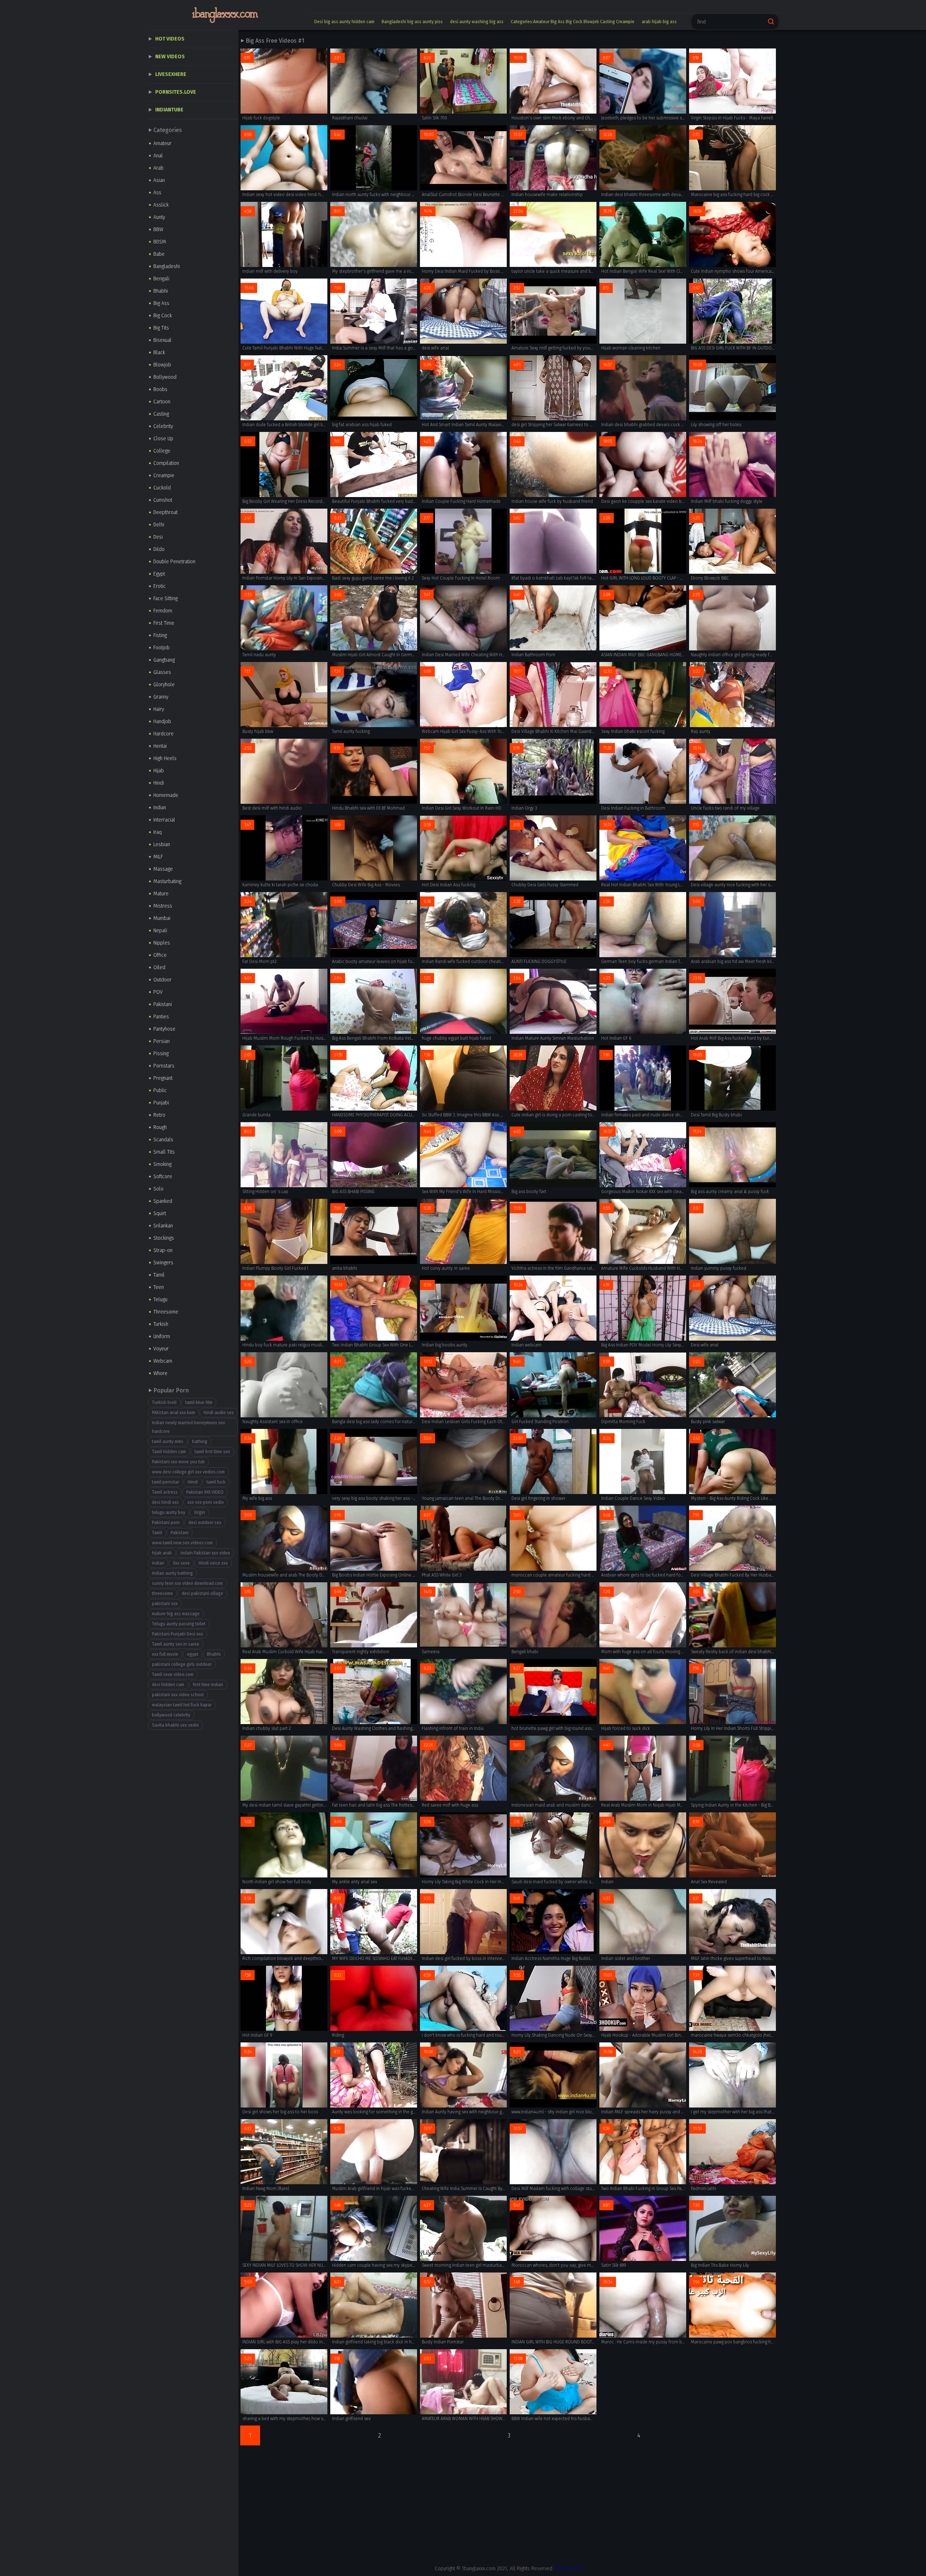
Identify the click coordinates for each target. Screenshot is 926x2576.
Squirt (160, 1213)
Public (160, 1090)
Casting (161, 414)
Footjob (162, 648)
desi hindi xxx (165, 1502)
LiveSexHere (171, 74)
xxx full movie (165, 1654)
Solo (158, 1189)
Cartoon (162, 402)
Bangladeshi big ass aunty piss (412, 22)
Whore (160, 1373)
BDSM (160, 242)
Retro (159, 1115)
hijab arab (162, 1553)
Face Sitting (165, 599)
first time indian (208, 1685)
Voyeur (161, 1349)
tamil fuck (216, 1482)
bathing (200, 1442)
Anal (158, 156)
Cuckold (162, 488)
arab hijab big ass (659, 22)
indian (158, 1563)
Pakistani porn (166, 1523)
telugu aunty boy (169, 1512)
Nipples (162, 943)
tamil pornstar (165, 1482)
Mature (161, 894)
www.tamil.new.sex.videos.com (182, 1543)
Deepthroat (165, 512)
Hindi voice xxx (213, 1563)
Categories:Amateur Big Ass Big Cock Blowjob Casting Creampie (573, 22)
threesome (162, 1593)
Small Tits (164, 1152)
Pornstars (164, 1066)
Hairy (159, 709)
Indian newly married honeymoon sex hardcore (188, 1427)
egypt (193, 1654)
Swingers (163, 1263)
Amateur (162, 143)
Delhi (159, 525)
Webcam (163, 1361)
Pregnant (163, 1078)
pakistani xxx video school (178, 1695)
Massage (163, 869)
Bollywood (165, 377)
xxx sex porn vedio (206, 1502)
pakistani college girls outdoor (182, 1664)
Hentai (160, 746)
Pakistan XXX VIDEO (205, 1492)
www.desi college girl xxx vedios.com (188, 1472)
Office (160, 955)
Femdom (163, 611)
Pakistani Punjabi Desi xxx (177, 1634)
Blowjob (162, 365)
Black (159, 353)
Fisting (160, 635)
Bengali (161, 279)
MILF (158, 857)
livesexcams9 (569, 2569)
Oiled (159, 967)
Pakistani (163, 1004)
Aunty (159, 217)
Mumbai (162, 918)
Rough (160, 1127)
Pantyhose (164, 1029)
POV (158, 992)
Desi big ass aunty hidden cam (344, 22)
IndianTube (169, 110)
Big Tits (161, 328)
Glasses (162, 672)
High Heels (165, 758)
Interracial (164, 820)
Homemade (166, 795)
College (162, 451)
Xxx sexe (181, 1563)
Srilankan (163, 1226)
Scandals (163, 1140)
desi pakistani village (202, 1593)
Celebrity (163, 426)
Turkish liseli (164, 1402)
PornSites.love (176, 92)
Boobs (160, 389)
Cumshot (163, 500)
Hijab (159, 771)
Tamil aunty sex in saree (176, 1644)
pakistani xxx (165, 1604)
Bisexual (162, 340)
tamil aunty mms (168, 1442)
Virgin (199, 1512)
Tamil (159, 1275)
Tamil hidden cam (169, 1452)
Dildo (159, 549)
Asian (159, 180)
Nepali (160, 931)
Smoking (162, 1164)
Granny (161, 697)
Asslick (161, 205)
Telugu (160, 1300)
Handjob (162, 722)
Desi (158, 537)
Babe (159, 254)
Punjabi (161, 1103)
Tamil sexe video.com (173, 1675)
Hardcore (163, 734)
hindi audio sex (219, 1413)
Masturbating (167, 881)
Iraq (158, 832)
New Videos (170, 57)
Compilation (166, 463)
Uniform (162, 1336)
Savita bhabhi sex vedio (175, 1725)
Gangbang (164, 660)
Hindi (159, 783)
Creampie (164, 476)
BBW (158, 230)
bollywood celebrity (171, 1715)
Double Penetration (174, 562)
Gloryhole (164, 685)
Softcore (163, 1177)
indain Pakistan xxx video (205, 1553)
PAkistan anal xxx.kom (173, 1413)
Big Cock (163, 316)
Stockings (164, 1238)
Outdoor (162, 980)
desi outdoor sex (205, 1523)
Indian (160, 808)
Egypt (159, 574)
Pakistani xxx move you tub (178, 1462)
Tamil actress (165, 1492)
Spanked (163, 1201)
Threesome (166, 1312)
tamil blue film (199, 1402)
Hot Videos (170, 39)
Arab (158, 168)
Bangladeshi (167, 266)
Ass (157, 193)
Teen (159, 1287)
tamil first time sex (212, 1452)
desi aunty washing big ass (477, 22)
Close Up (163, 439)
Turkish (161, 1324)
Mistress (163, 906)
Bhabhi (161, 291)
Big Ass (161, 303)
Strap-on (163, 1250)
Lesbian (162, 844)
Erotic (160, 586)
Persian (162, 1041)
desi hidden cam (168, 1685)
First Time (164, 623)
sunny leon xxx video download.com (187, 1583)
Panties (161, 1017)
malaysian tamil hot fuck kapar (182, 1705)
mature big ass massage (176, 1614)
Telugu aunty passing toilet (179, 1624)
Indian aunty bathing (172, 1573)
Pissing (161, 1054)
